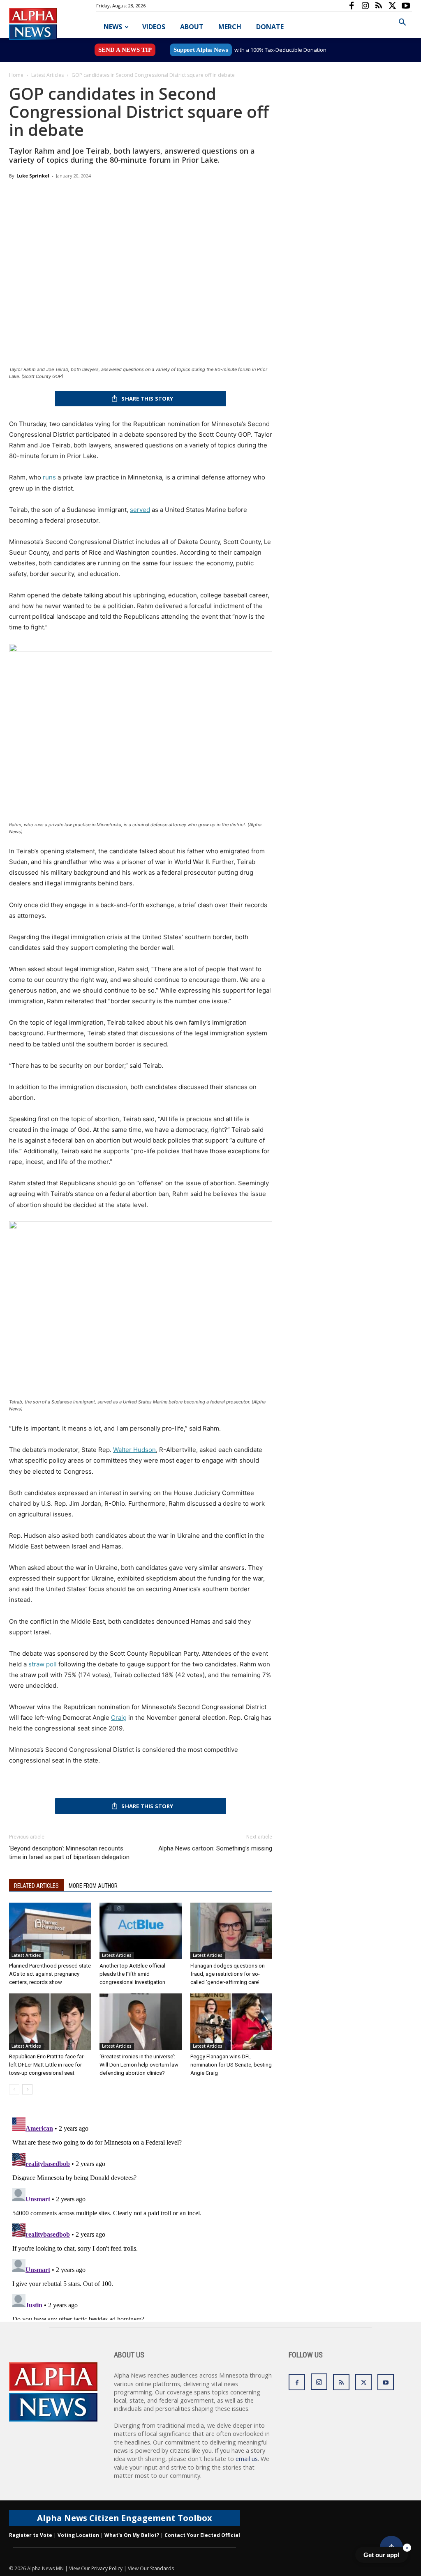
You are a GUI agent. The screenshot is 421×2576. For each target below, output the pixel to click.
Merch (230, 27)
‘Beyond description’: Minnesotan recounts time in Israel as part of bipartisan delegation (69, 1853)
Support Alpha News (201, 50)
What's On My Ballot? (132, 2535)
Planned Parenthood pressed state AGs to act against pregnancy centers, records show (50, 1974)
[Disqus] (141, 2217)
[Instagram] (365, 6)
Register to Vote (31, 2535)
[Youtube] (406, 6)
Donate (270, 27)
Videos (154, 27)
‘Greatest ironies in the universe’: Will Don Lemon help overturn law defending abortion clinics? (139, 2065)
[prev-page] (14, 2089)
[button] (402, 23)
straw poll (43, 1664)
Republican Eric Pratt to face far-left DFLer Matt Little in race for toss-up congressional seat (47, 2065)
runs (49, 477)
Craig (119, 1718)
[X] (392, 6)
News (113, 27)
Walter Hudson (134, 1450)
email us (247, 2459)
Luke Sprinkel (33, 176)
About (192, 27)
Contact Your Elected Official (202, 2535)
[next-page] (27, 2089)
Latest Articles (47, 75)
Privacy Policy (107, 2568)
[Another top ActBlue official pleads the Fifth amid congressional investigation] (140, 1931)
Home (16, 75)
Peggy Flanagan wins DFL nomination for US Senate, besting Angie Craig (231, 2065)
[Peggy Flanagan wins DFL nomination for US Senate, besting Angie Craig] (231, 2022)
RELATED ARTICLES (36, 1886)
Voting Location (78, 2535)
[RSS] (379, 6)
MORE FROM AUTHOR (93, 1886)
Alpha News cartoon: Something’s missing (215, 1848)
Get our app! (382, 2555)
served (140, 510)
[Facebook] (352, 6)
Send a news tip (125, 50)
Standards (162, 2568)
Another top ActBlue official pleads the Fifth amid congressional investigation (132, 1974)
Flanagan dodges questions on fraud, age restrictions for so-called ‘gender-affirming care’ (228, 1974)
